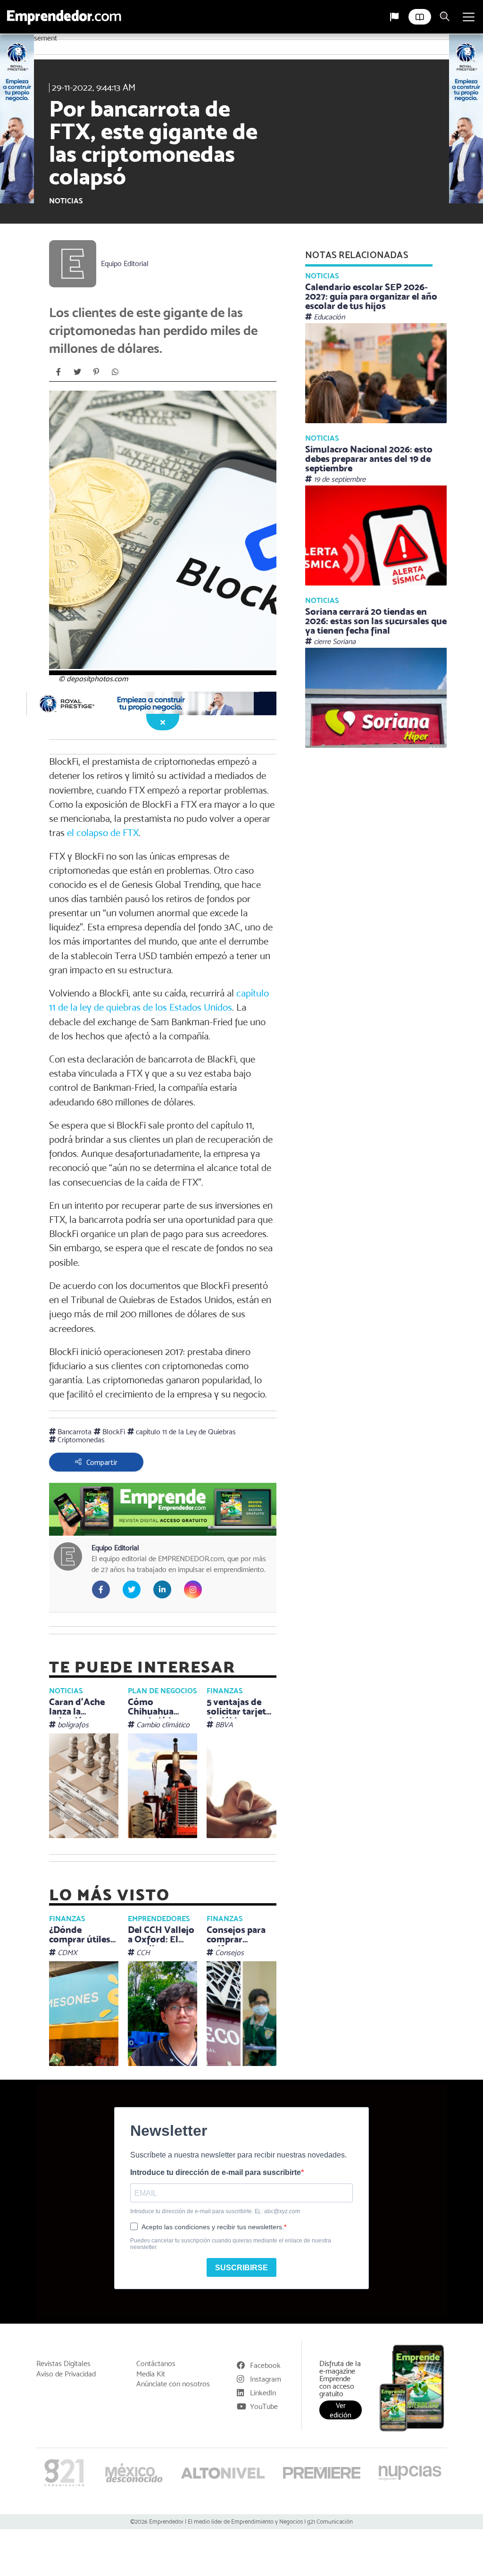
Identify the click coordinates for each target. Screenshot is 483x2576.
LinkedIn (263, 2393)
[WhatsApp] (115, 372)
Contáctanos (156, 2364)
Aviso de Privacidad (66, 2374)
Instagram (266, 2379)
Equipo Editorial (125, 264)
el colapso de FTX (103, 833)
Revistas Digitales (63, 2364)
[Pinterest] (96, 372)
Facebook (265, 2365)
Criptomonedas (80, 1440)
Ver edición (341, 2410)
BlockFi (113, 1432)
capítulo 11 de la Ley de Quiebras (185, 1432)
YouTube (264, 2406)
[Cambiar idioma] (394, 17)
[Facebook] (58, 372)
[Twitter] (77, 372)
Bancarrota (74, 1432)
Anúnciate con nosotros (173, 2384)
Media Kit (151, 2374)
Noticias (66, 201)
